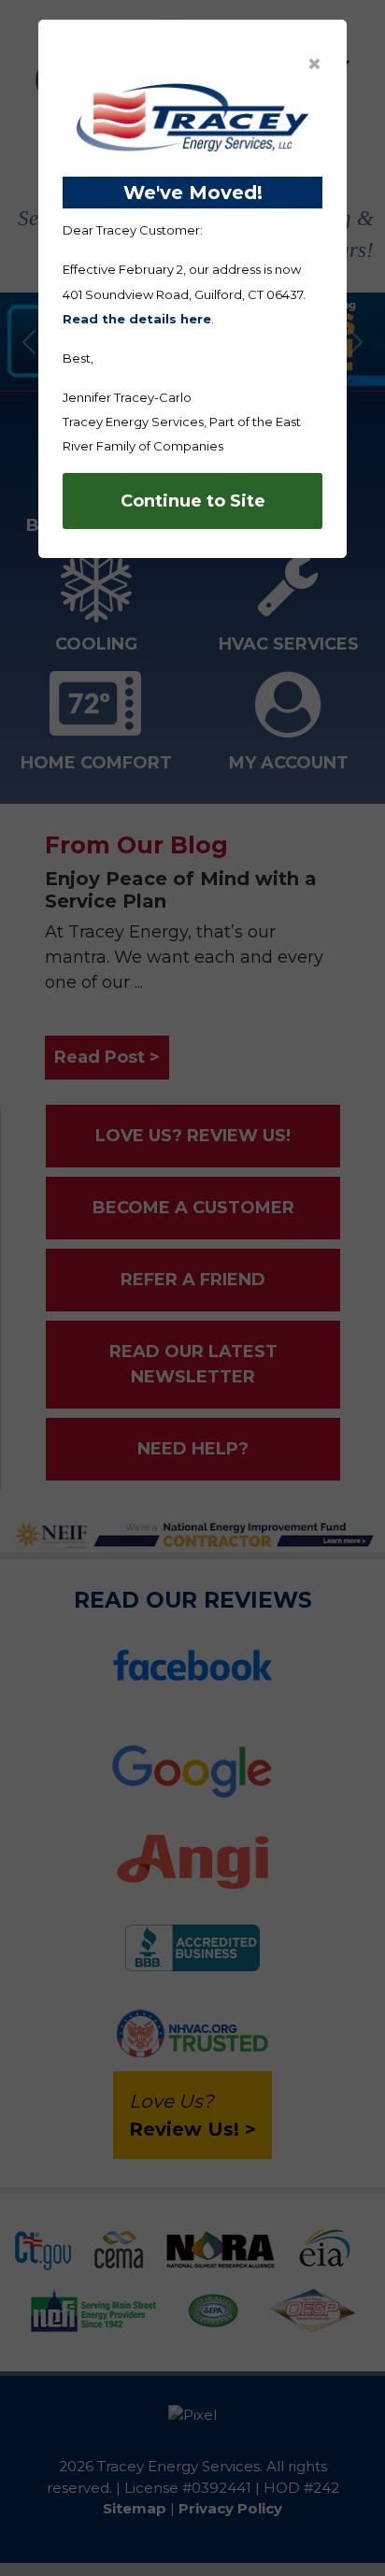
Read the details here (137, 319)
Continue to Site (193, 501)
